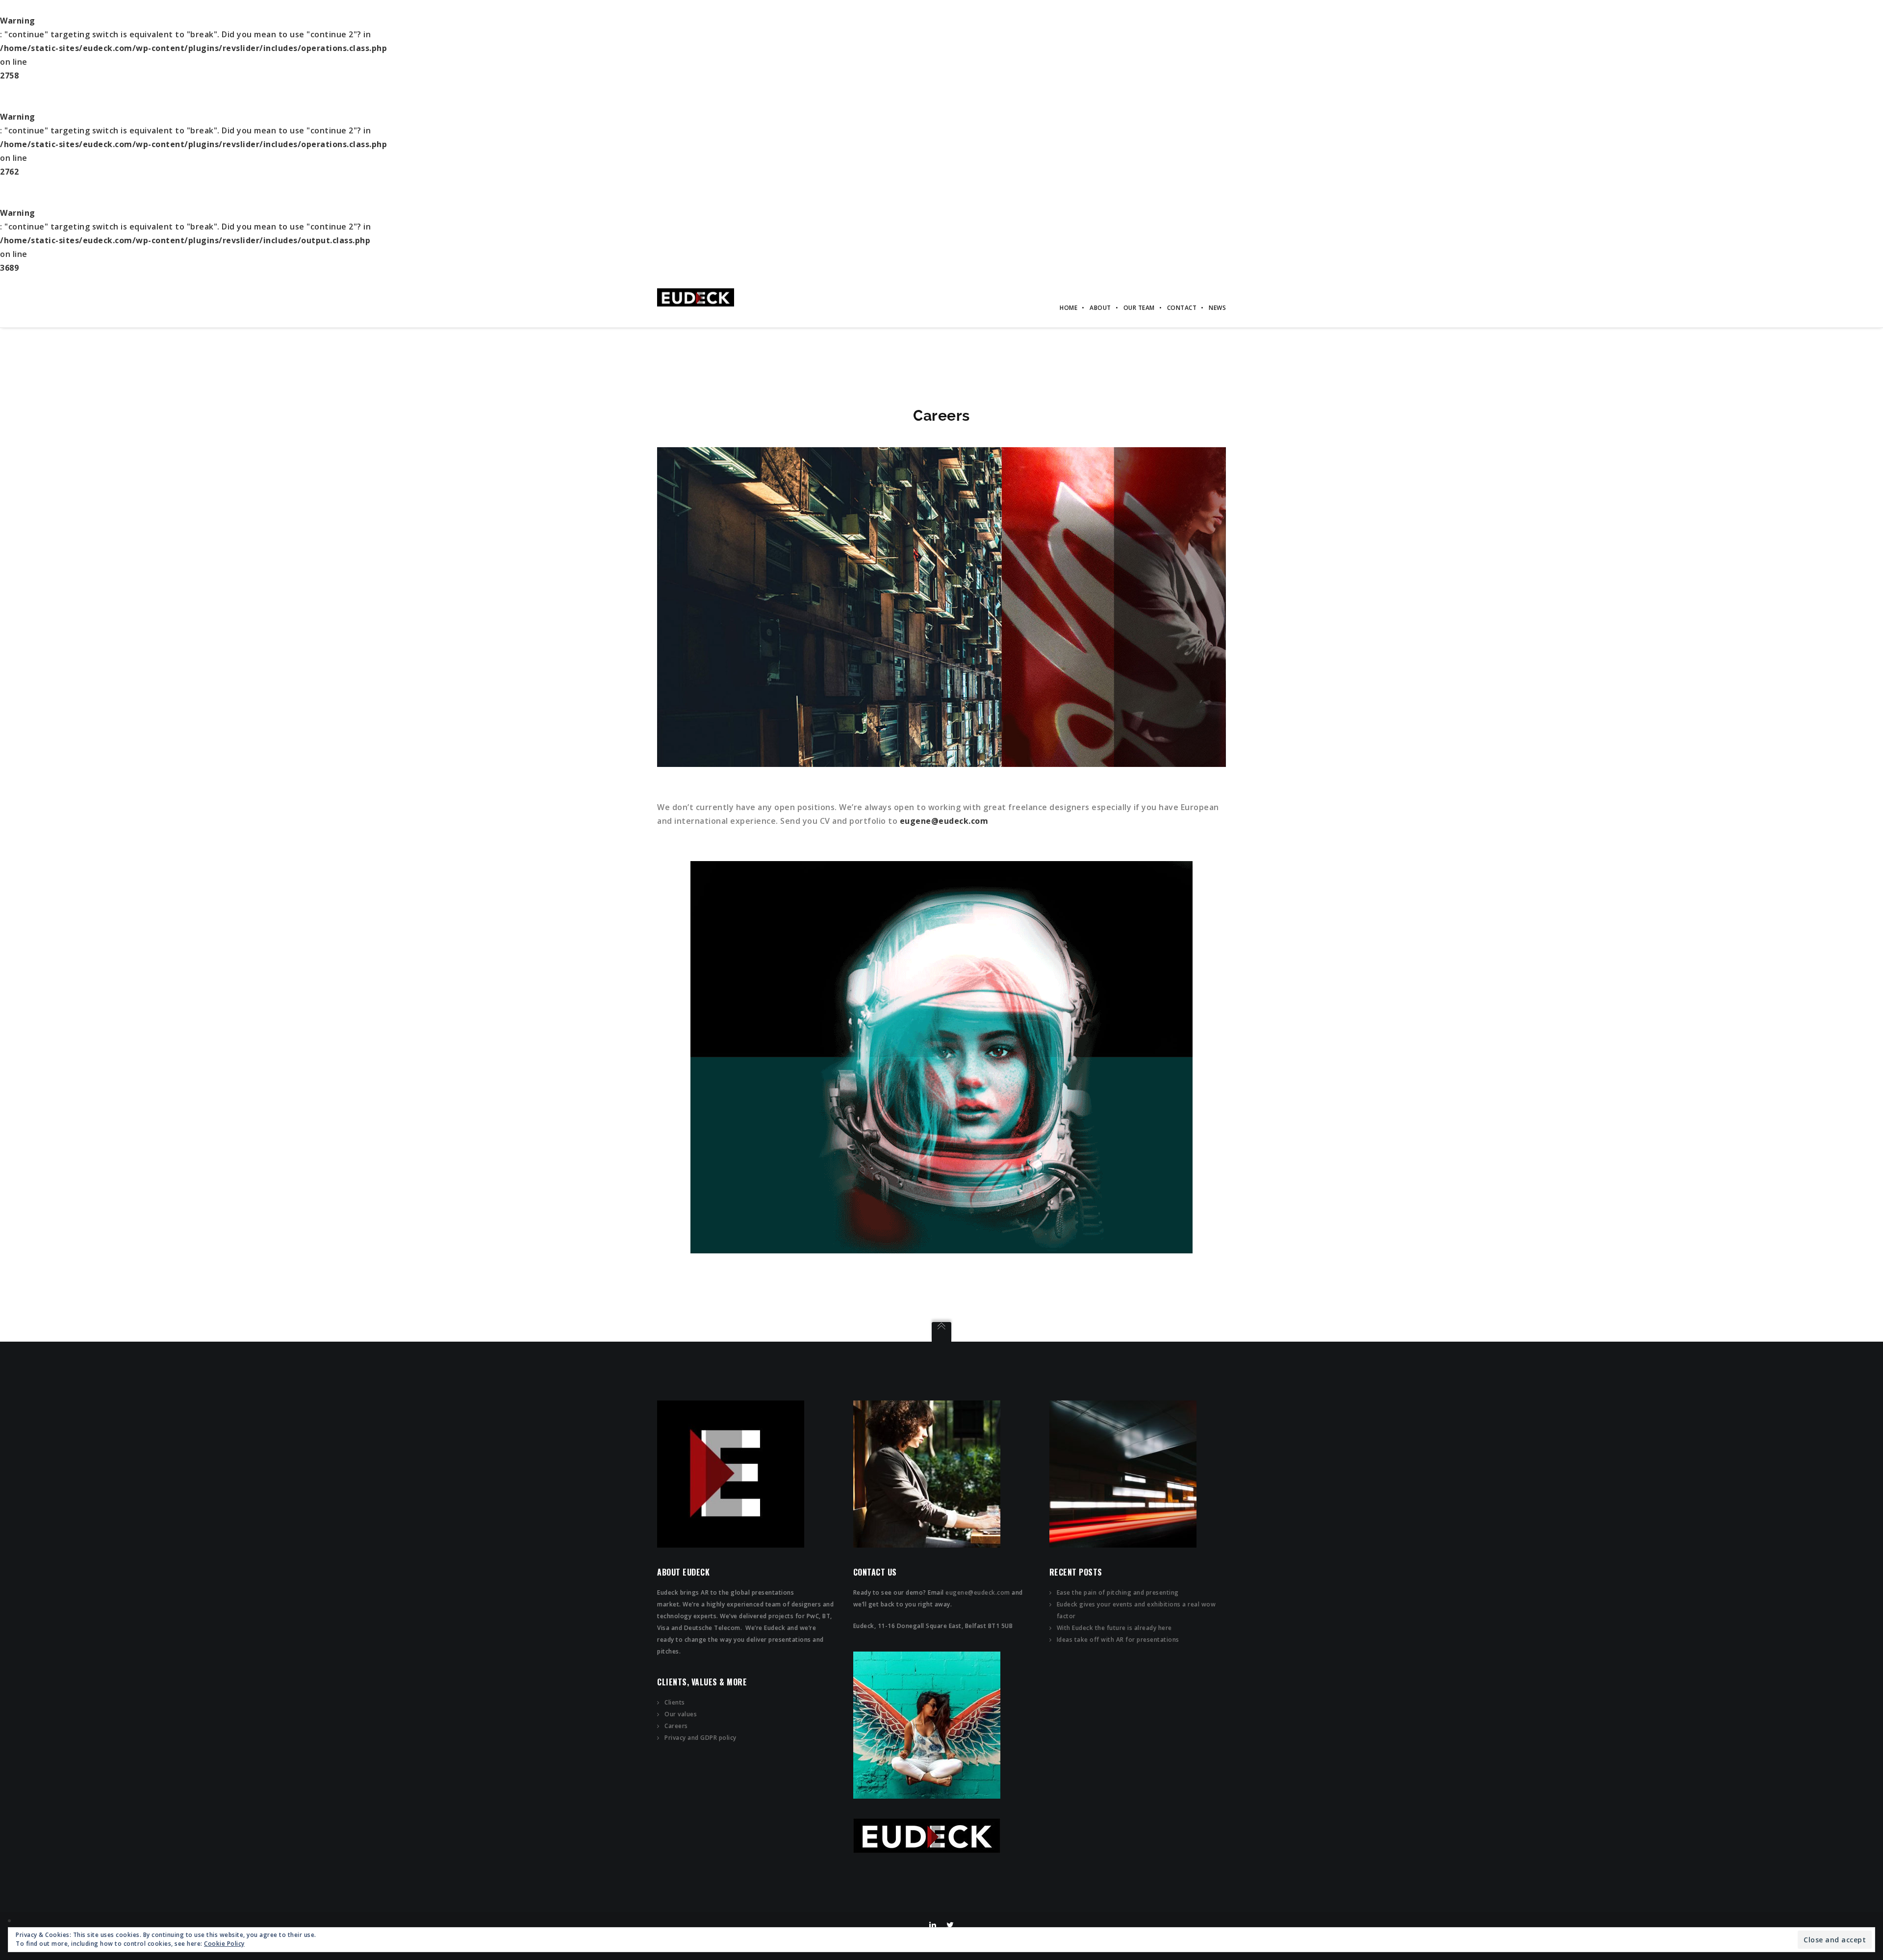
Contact (1182, 308)
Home (1069, 308)
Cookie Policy (224, 1944)
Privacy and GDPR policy (700, 1738)
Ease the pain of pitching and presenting (1118, 1592)
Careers (676, 1726)
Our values (681, 1714)
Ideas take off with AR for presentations (1118, 1640)
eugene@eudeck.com (978, 1592)
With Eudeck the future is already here (1114, 1628)
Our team (1139, 308)
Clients (675, 1702)
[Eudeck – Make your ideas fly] (696, 297)
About (1100, 308)
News (1217, 308)
